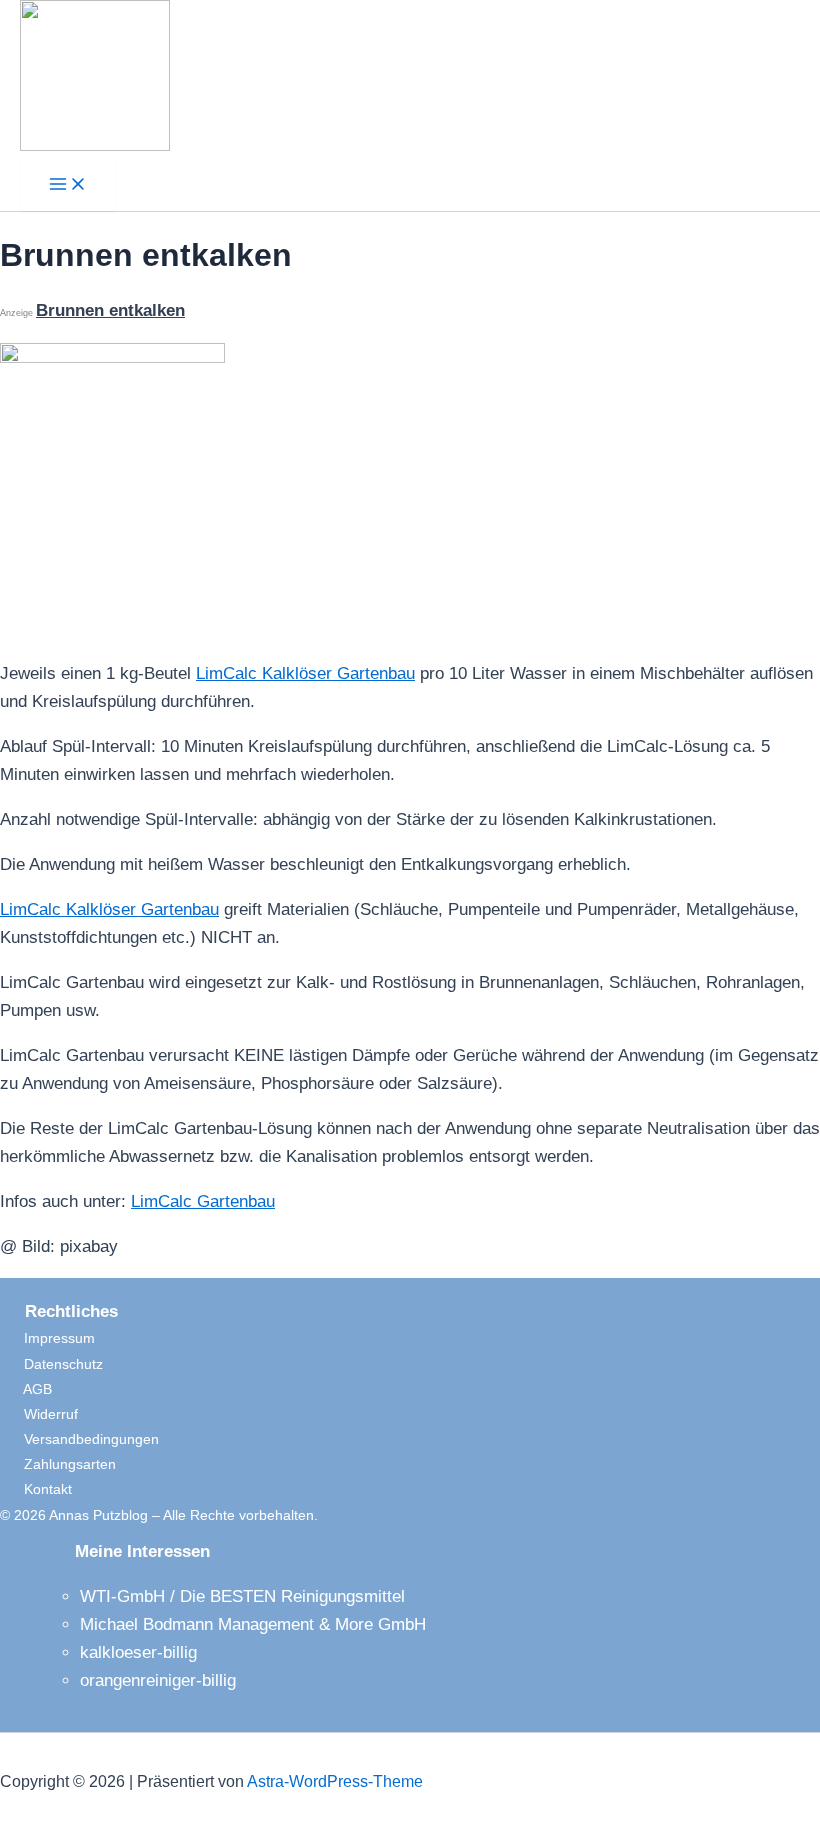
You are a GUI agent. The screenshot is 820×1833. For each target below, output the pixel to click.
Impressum (47, 1338)
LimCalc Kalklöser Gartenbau (305, 673)
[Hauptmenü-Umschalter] (68, 185)
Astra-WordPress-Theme (335, 1781)
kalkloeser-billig (138, 1652)
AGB (26, 1389)
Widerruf (39, 1414)
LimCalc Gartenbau (203, 1201)
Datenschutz (51, 1364)
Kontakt (36, 1489)
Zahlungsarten (58, 1464)
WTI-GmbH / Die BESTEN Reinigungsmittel (242, 1596)
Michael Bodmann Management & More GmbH (253, 1624)
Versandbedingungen (79, 1439)
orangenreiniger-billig (158, 1680)
